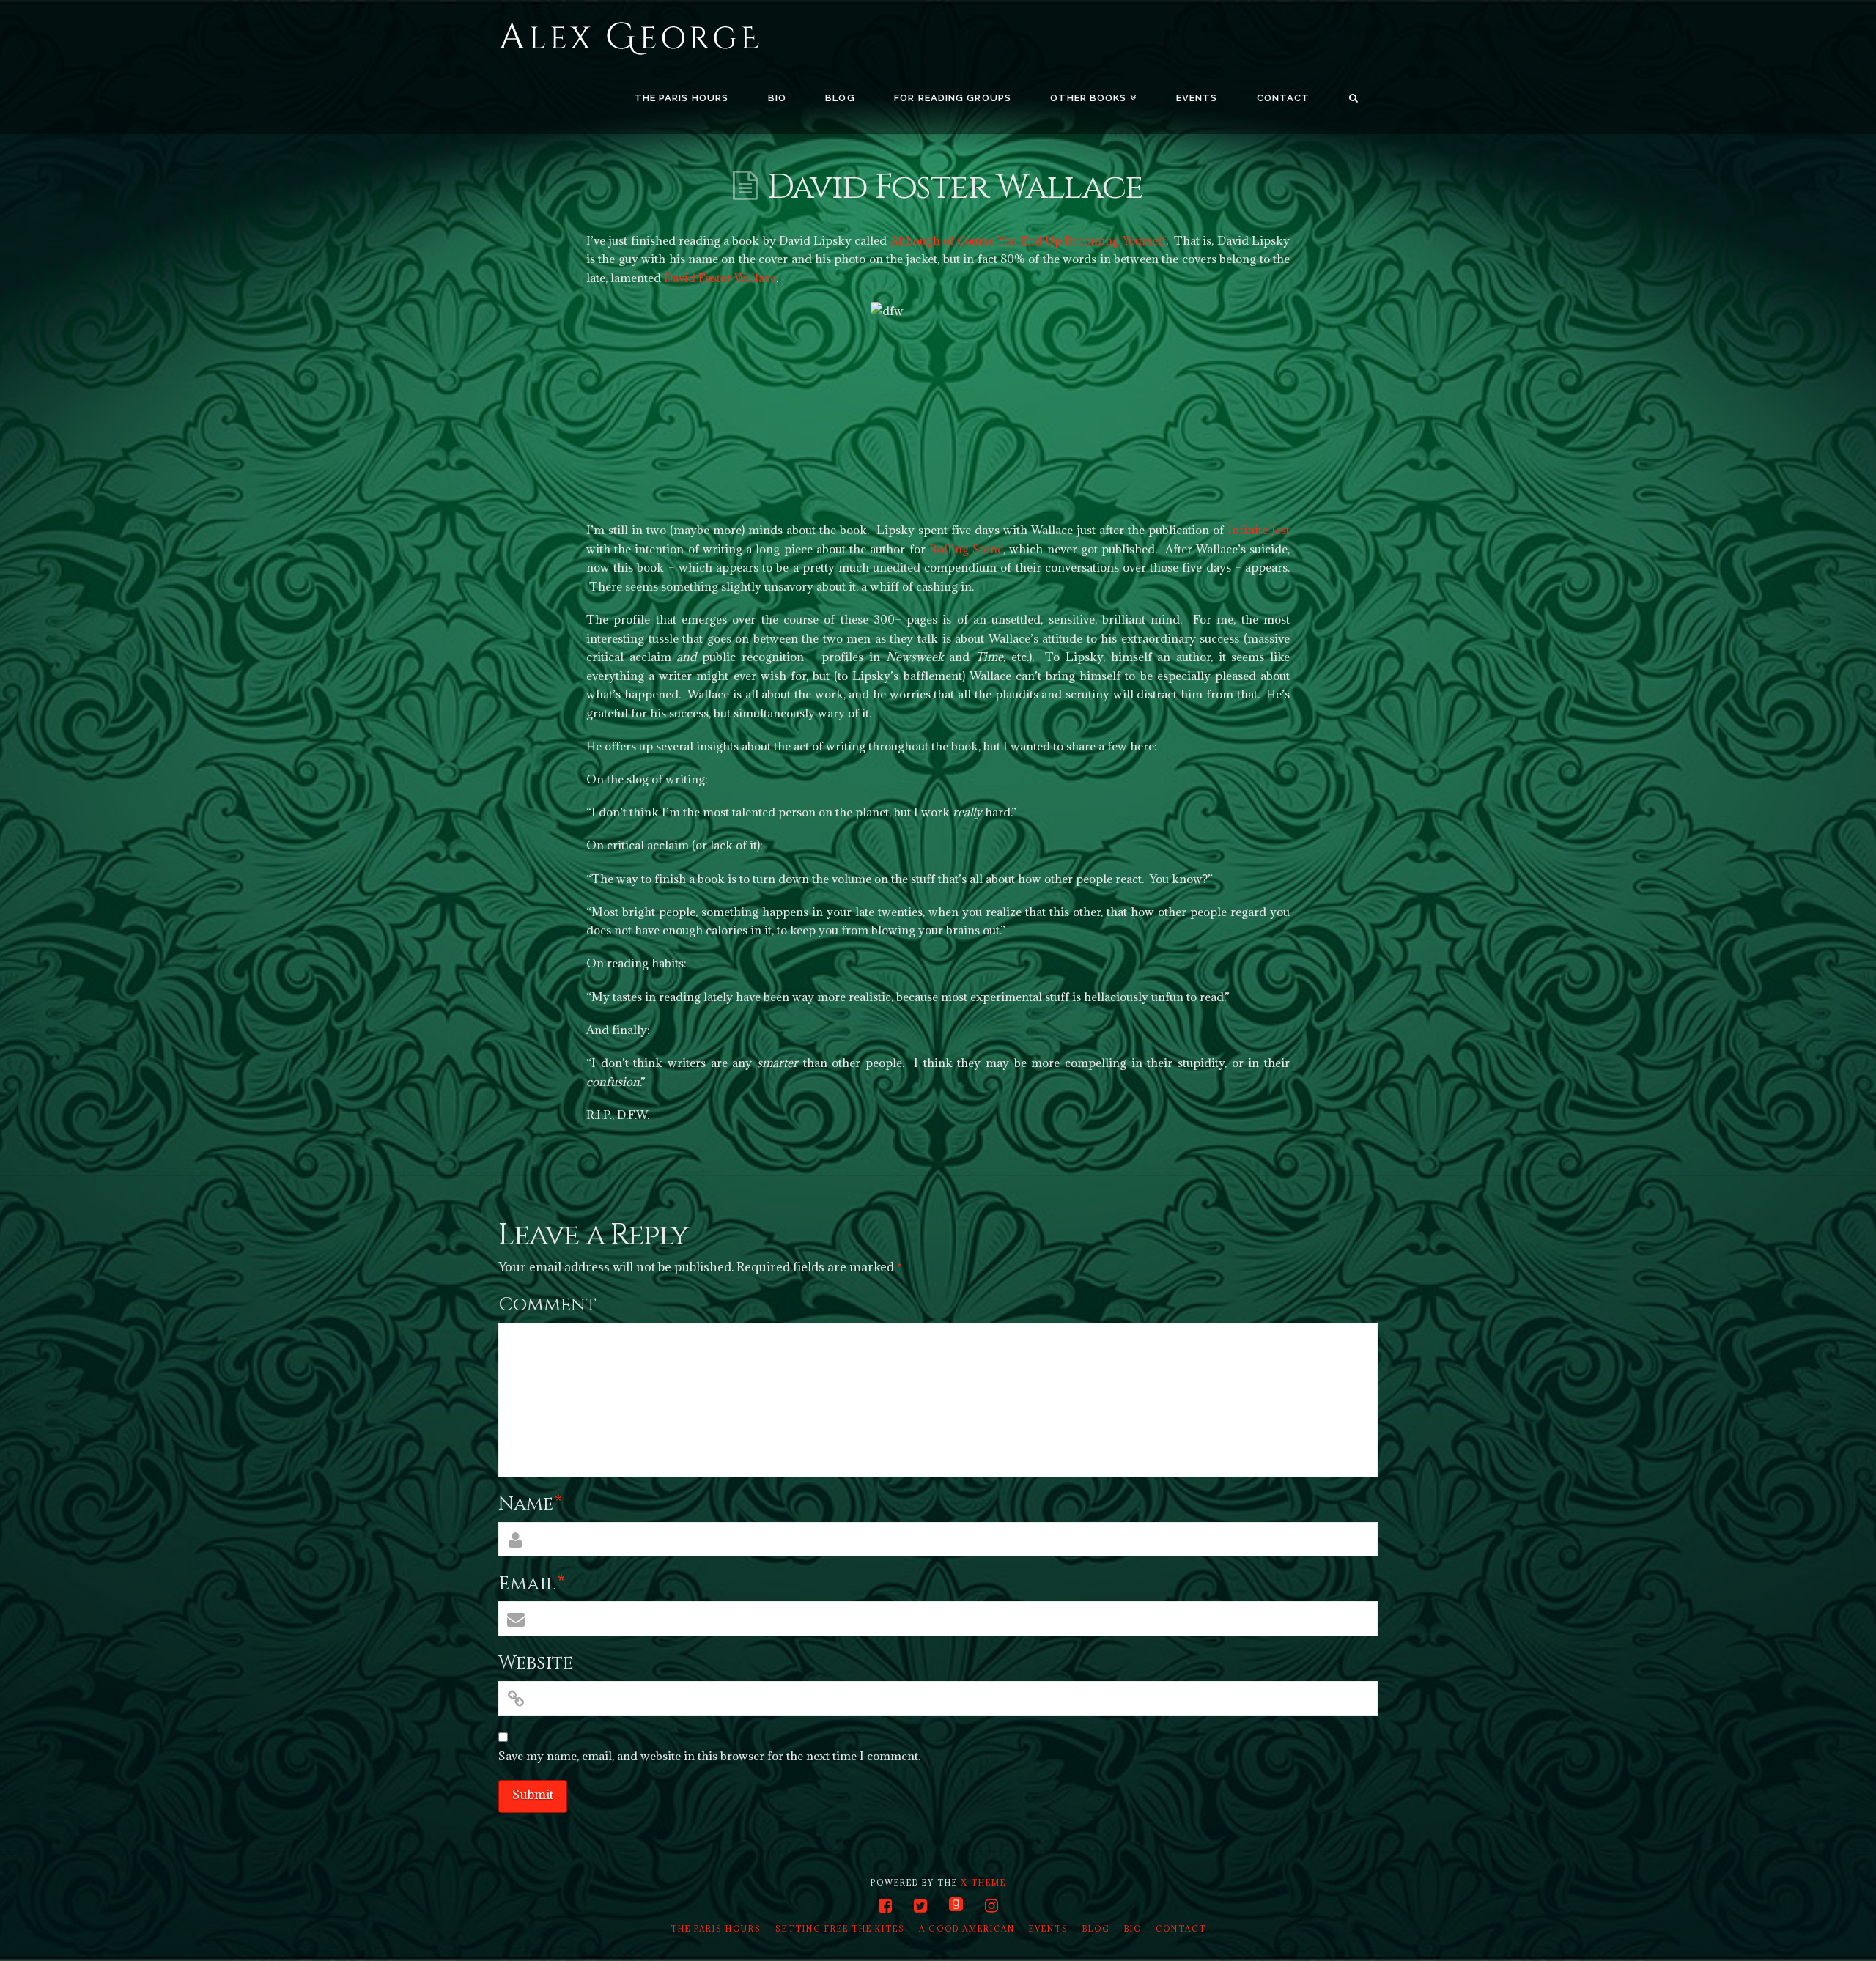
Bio (1133, 1929)
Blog (1096, 1929)
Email (532, 1584)
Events (1049, 1929)
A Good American (967, 1929)
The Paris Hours (716, 1929)
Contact (1181, 1929)
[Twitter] (920, 1906)
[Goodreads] (956, 1905)
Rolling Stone (966, 549)
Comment (547, 1305)
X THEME (983, 1883)
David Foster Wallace (720, 278)
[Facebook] (885, 1906)
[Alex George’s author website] (629, 39)
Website (536, 1663)
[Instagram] (991, 1906)
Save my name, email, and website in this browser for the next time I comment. (709, 1756)
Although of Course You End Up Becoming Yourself (1028, 240)
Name (530, 1504)
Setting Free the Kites (840, 1929)
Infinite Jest (1259, 530)
